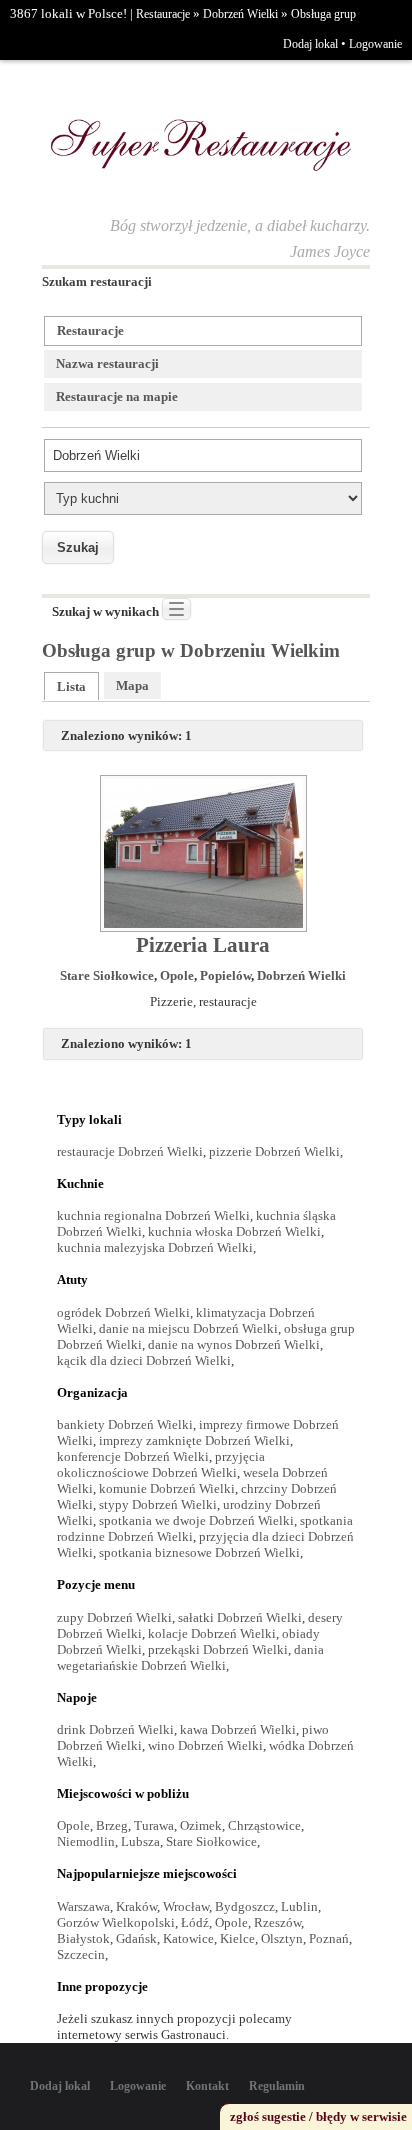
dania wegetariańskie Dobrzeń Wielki (190, 1657)
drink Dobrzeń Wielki (115, 1729)
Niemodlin (86, 1841)
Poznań (329, 1938)
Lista (71, 686)
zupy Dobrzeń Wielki (114, 1617)
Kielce (237, 1938)
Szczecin (81, 1954)
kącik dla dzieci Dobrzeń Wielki (144, 1360)
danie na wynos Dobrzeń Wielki (234, 1344)
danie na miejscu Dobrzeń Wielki (188, 1328)
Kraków (136, 1906)
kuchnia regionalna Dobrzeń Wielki (153, 1215)
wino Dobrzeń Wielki (205, 1745)
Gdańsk (136, 1938)
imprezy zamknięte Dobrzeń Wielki (194, 1440)
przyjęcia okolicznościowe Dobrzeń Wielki (161, 1464)
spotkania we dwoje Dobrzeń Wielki (196, 1520)
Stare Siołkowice (107, 975)
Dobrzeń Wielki (240, 14)
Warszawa (83, 1906)
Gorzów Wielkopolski (116, 1922)
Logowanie (375, 44)
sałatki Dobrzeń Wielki (240, 1617)
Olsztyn (282, 1938)
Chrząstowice (264, 1825)
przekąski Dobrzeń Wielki (218, 1649)
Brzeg (112, 1825)
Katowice (188, 1938)
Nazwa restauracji (107, 363)
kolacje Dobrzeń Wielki (212, 1633)
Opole (177, 975)
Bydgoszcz (245, 1906)
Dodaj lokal (310, 44)
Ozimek (201, 1825)
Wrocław (186, 1906)
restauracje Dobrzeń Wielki (130, 1151)
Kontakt (207, 2086)
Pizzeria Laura (203, 945)
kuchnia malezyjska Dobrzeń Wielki (155, 1247)
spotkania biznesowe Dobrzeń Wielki (199, 1552)
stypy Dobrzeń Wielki (158, 1504)
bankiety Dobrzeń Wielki (125, 1424)
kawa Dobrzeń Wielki (238, 1729)
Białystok (83, 1938)
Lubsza (140, 1841)
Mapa (132, 685)
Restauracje (163, 14)
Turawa (154, 1825)
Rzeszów (277, 1922)
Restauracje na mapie (117, 396)
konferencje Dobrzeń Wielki (133, 1456)
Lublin (299, 1906)
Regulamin (277, 2086)
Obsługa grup (323, 14)
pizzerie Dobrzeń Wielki (274, 1151)
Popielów (225, 975)
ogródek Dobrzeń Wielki (123, 1312)
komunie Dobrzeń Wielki (167, 1488)
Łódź (195, 1922)
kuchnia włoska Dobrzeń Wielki (234, 1231)
